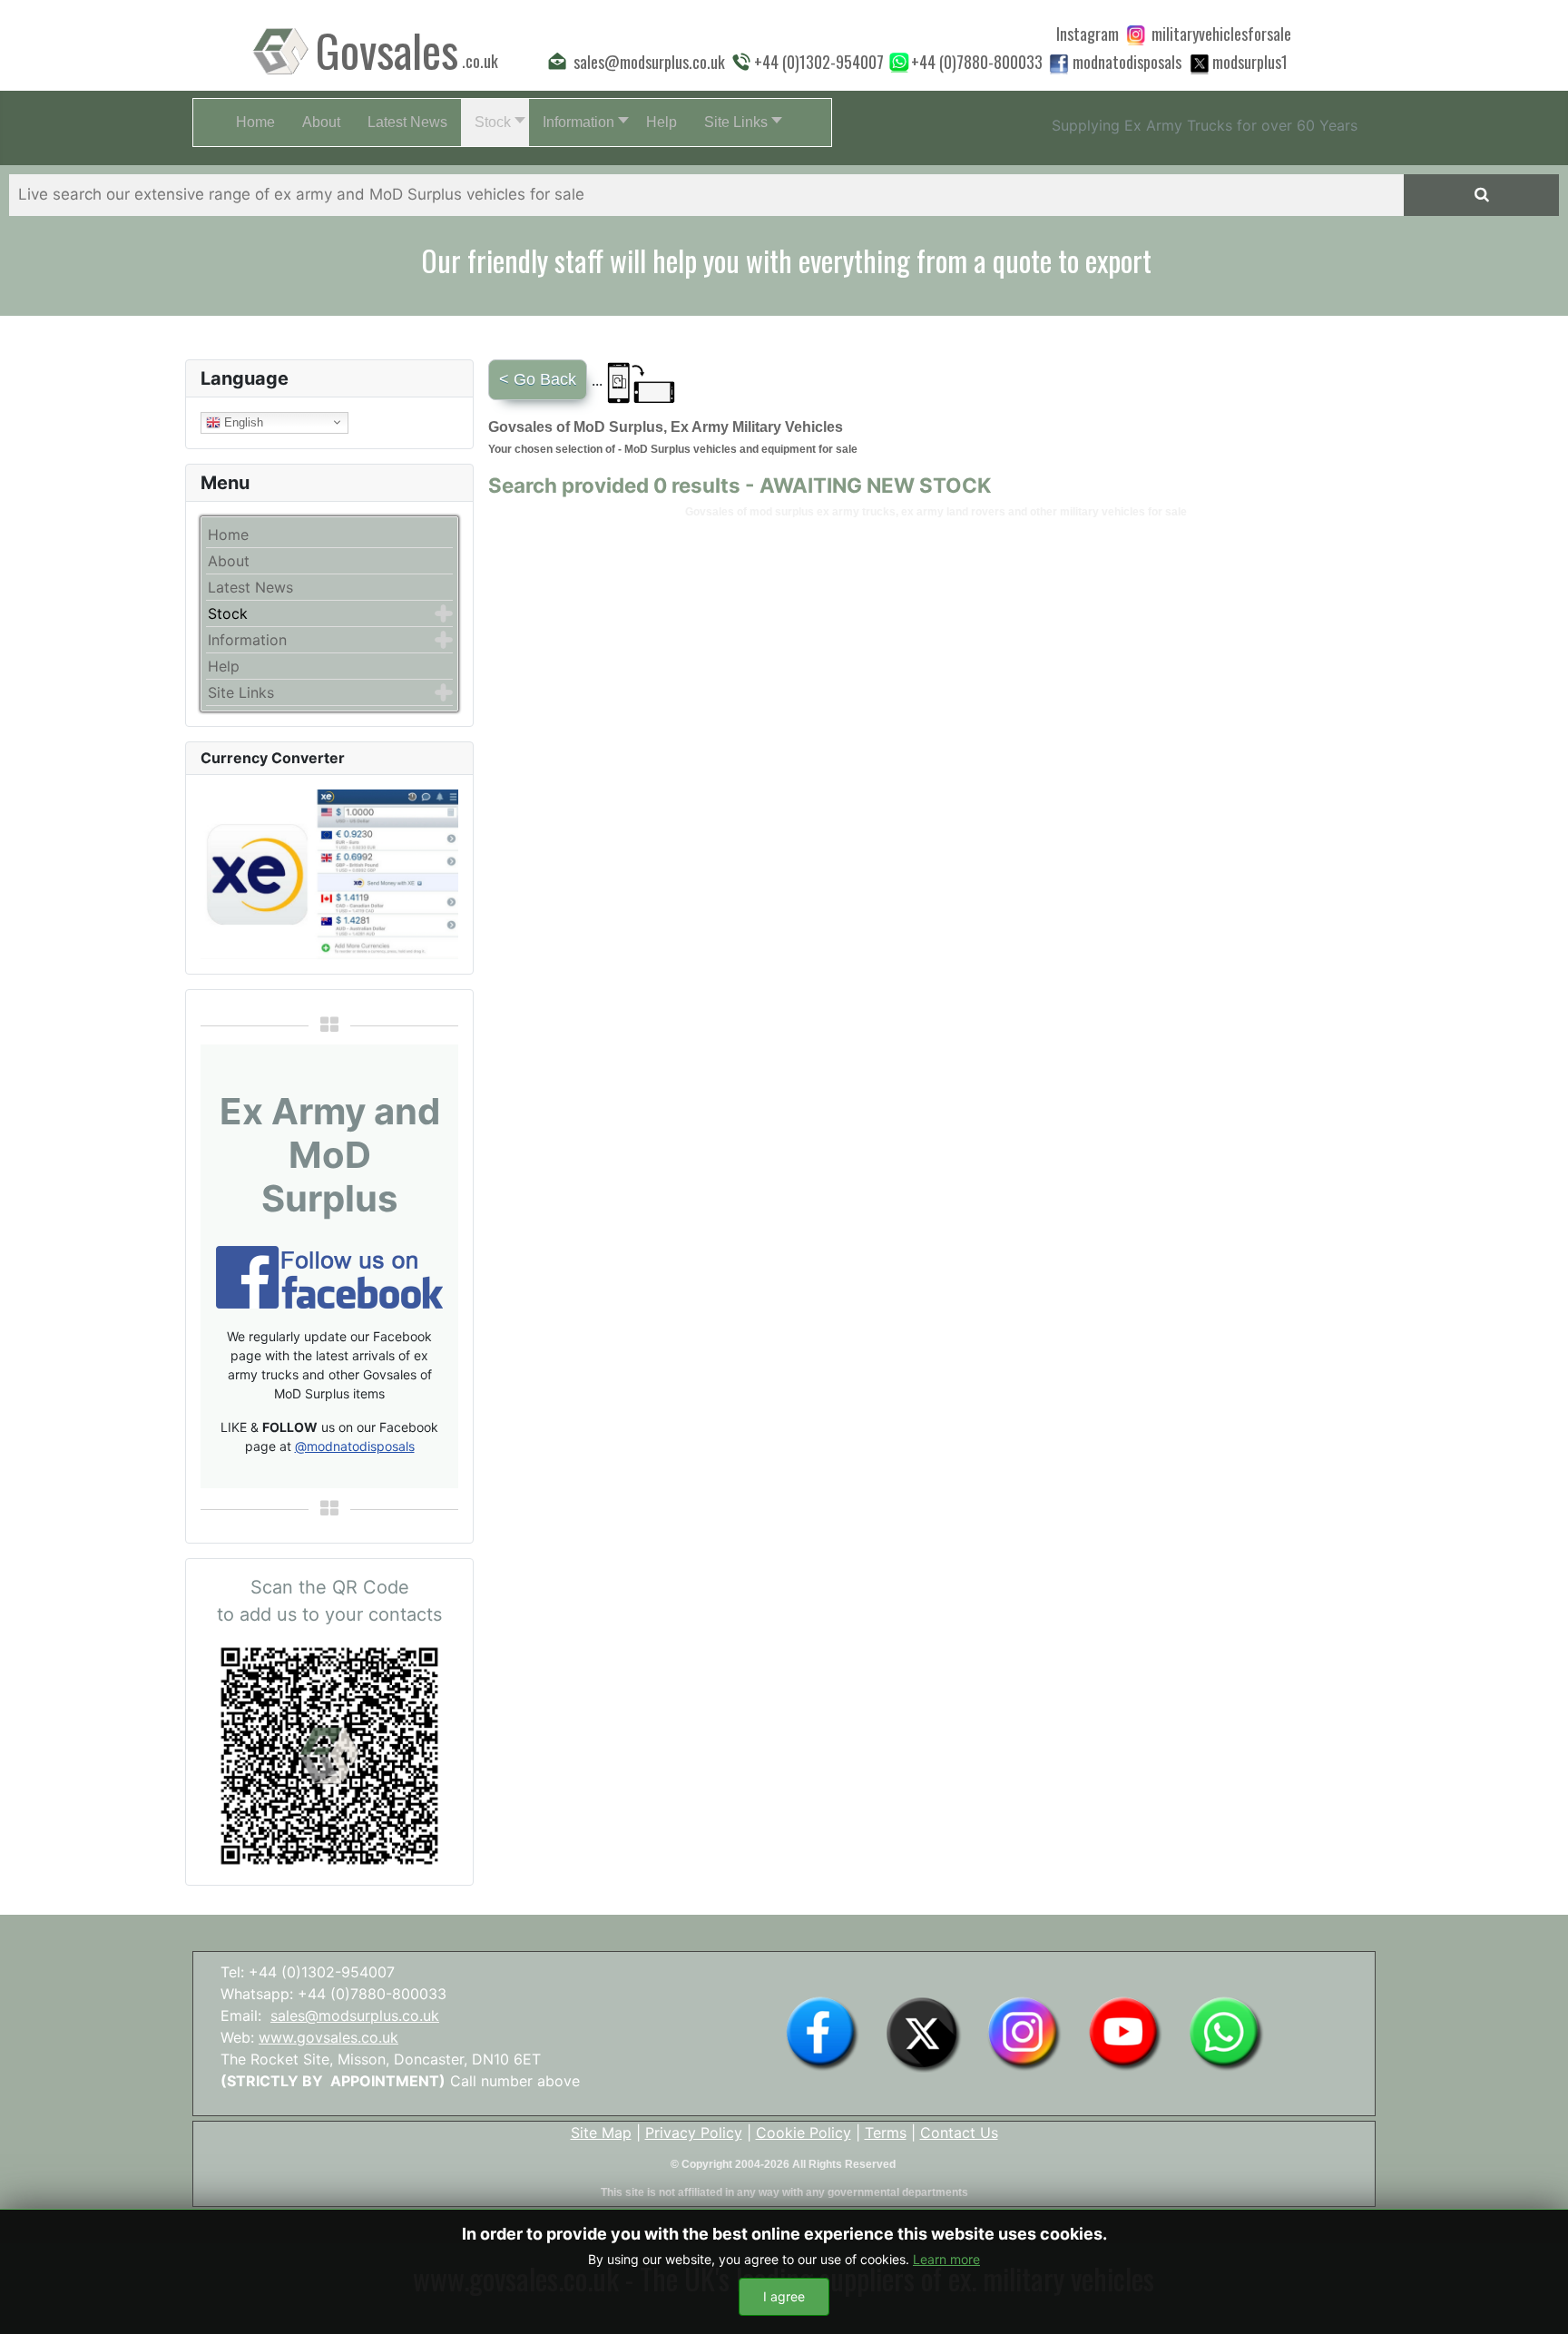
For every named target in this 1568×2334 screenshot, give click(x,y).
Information (247, 640)
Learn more (946, 2259)
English (242, 422)
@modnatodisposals (355, 1446)
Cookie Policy (804, 2133)
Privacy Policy (694, 2133)
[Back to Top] (1536, 2300)
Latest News (250, 587)
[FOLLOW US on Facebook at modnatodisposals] (1059, 64)
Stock (228, 613)
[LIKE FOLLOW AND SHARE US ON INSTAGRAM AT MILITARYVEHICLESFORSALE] (1221, 34)
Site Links (241, 692)
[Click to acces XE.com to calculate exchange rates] (329, 873)
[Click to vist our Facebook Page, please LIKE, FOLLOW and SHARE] (329, 1276)
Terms (886, 2133)
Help (224, 666)
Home (228, 534)
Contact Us (959, 2133)
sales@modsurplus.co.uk (355, 2015)
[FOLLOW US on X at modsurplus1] (1250, 62)
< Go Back (538, 379)
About (229, 561)
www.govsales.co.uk (328, 2037)
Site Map (601, 2133)
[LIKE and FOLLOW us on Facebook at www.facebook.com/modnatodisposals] (822, 2033)
